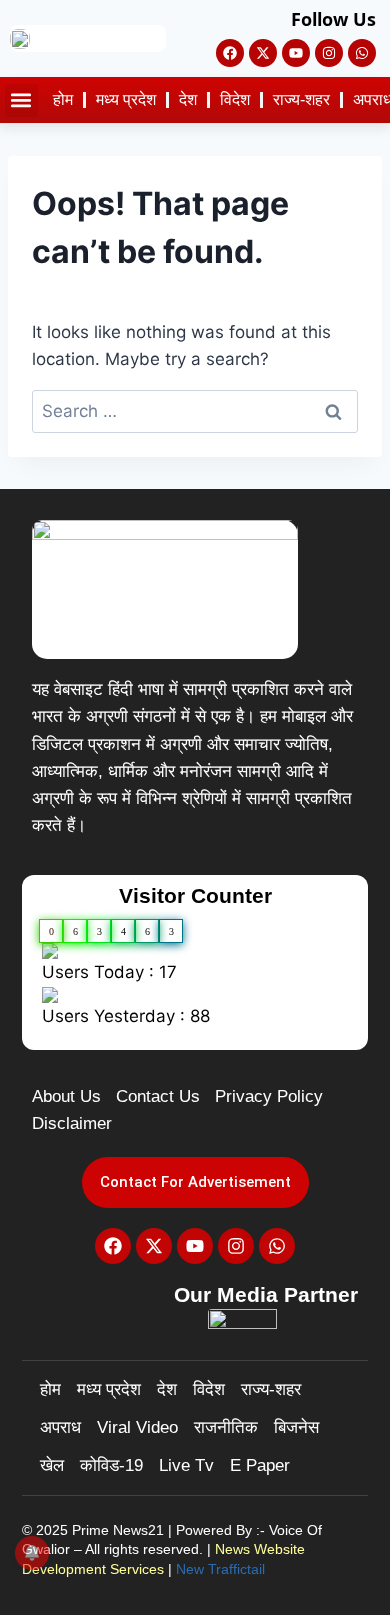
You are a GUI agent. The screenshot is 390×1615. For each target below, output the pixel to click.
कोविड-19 (111, 1465)
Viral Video (137, 1427)
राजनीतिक (226, 1427)
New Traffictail (220, 1569)
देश (188, 99)
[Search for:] (195, 411)
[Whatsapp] (362, 53)
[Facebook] (230, 53)
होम (63, 99)
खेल (52, 1465)
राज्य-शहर (301, 99)
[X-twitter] (263, 53)
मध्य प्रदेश (126, 99)
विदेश (235, 99)
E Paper (260, 1465)
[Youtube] (296, 53)
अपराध (60, 1427)
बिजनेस (296, 1427)
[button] (21, 100)
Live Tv (186, 1465)
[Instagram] (329, 53)
